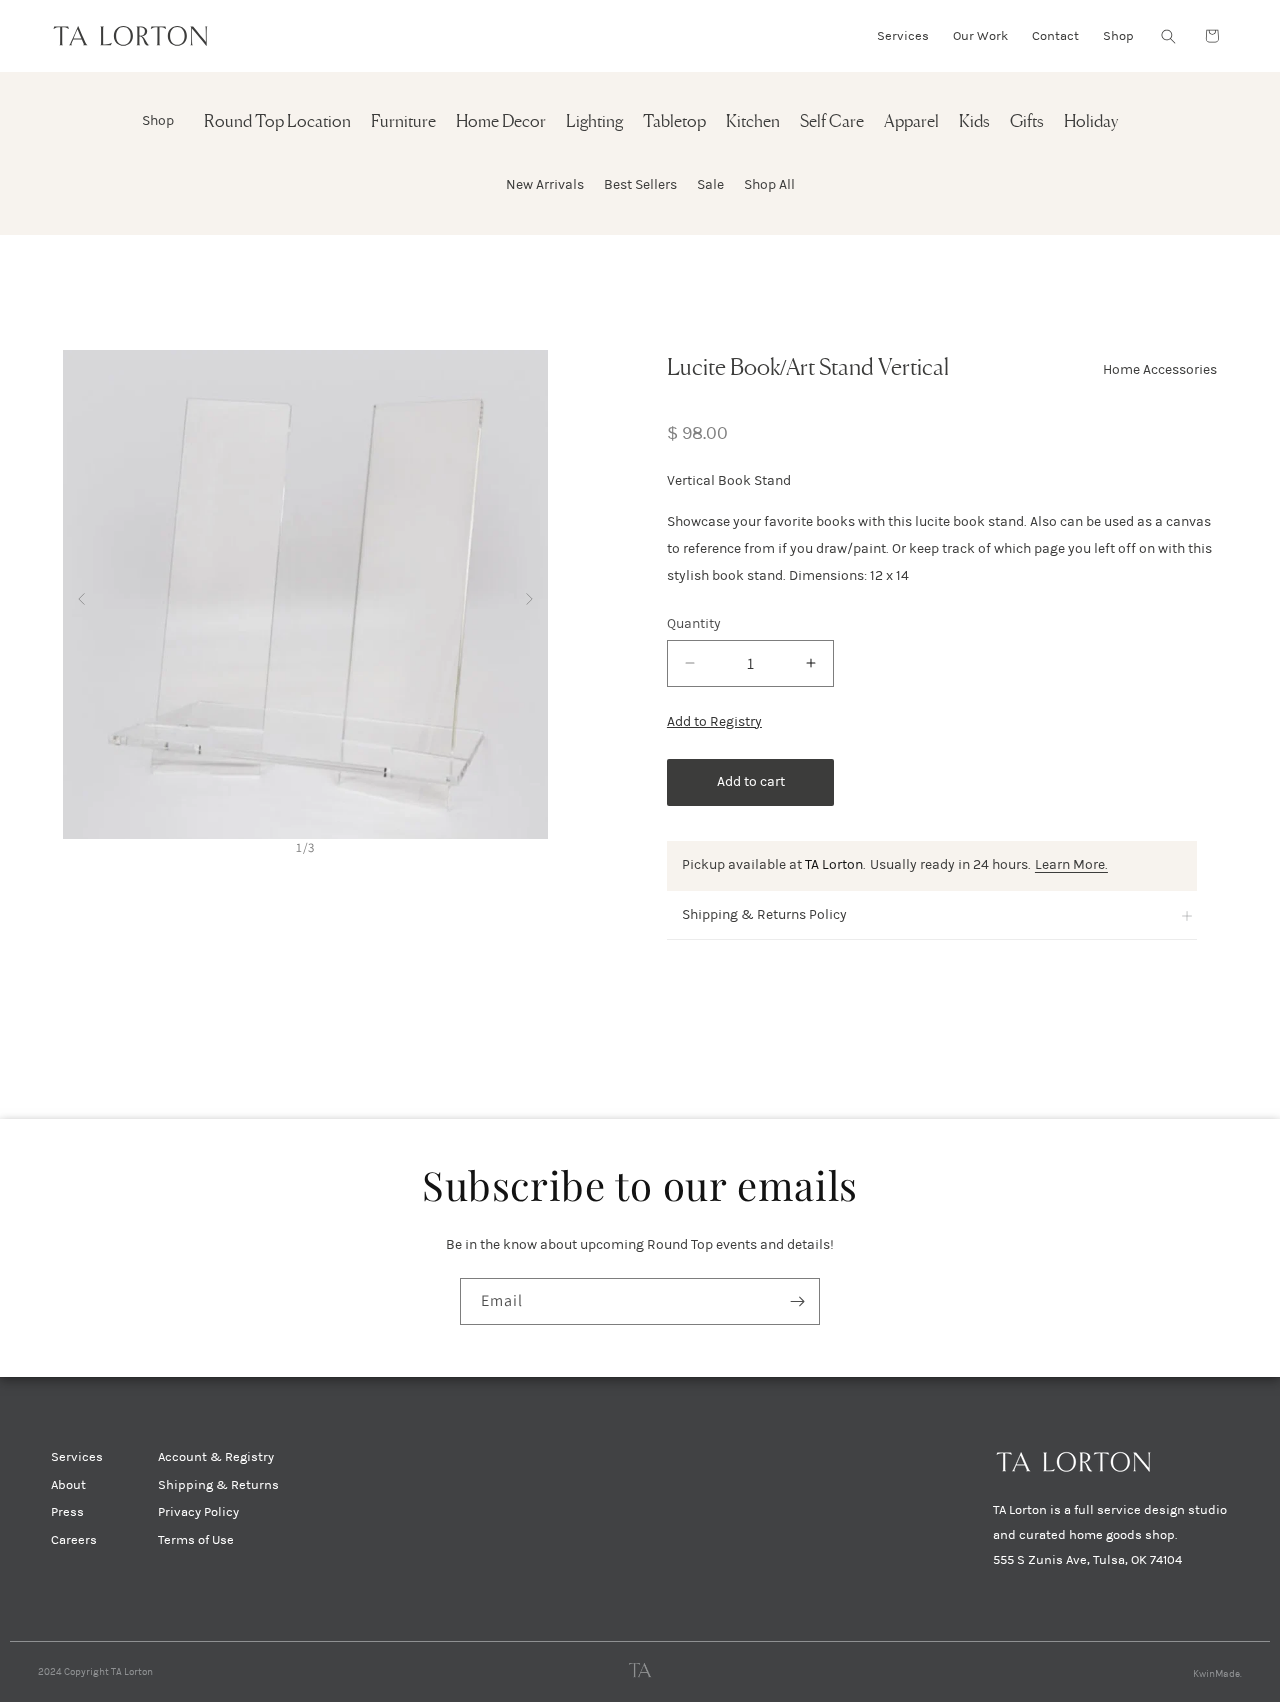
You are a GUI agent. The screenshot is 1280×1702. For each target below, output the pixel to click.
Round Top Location (277, 122)
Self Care (832, 122)
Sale (710, 184)
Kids (974, 122)
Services (77, 1457)
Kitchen (753, 122)
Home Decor (501, 122)
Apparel (911, 122)
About (68, 1485)
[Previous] (81, 594)
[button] (1168, 36)
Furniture (403, 122)
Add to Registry (714, 721)
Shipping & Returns (218, 1485)
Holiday (1091, 122)
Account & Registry (216, 1457)
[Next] (529, 594)
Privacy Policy (198, 1512)
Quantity (694, 623)
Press (67, 1512)
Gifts (1027, 122)
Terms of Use (196, 1540)
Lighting (594, 122)
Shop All (769, 184)
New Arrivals (545, 184)
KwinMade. (1217, 1674)
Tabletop (674, 122)
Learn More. (1071, 864)
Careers (74, 1540)
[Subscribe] (797, 1301)
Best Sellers (640, 184)
